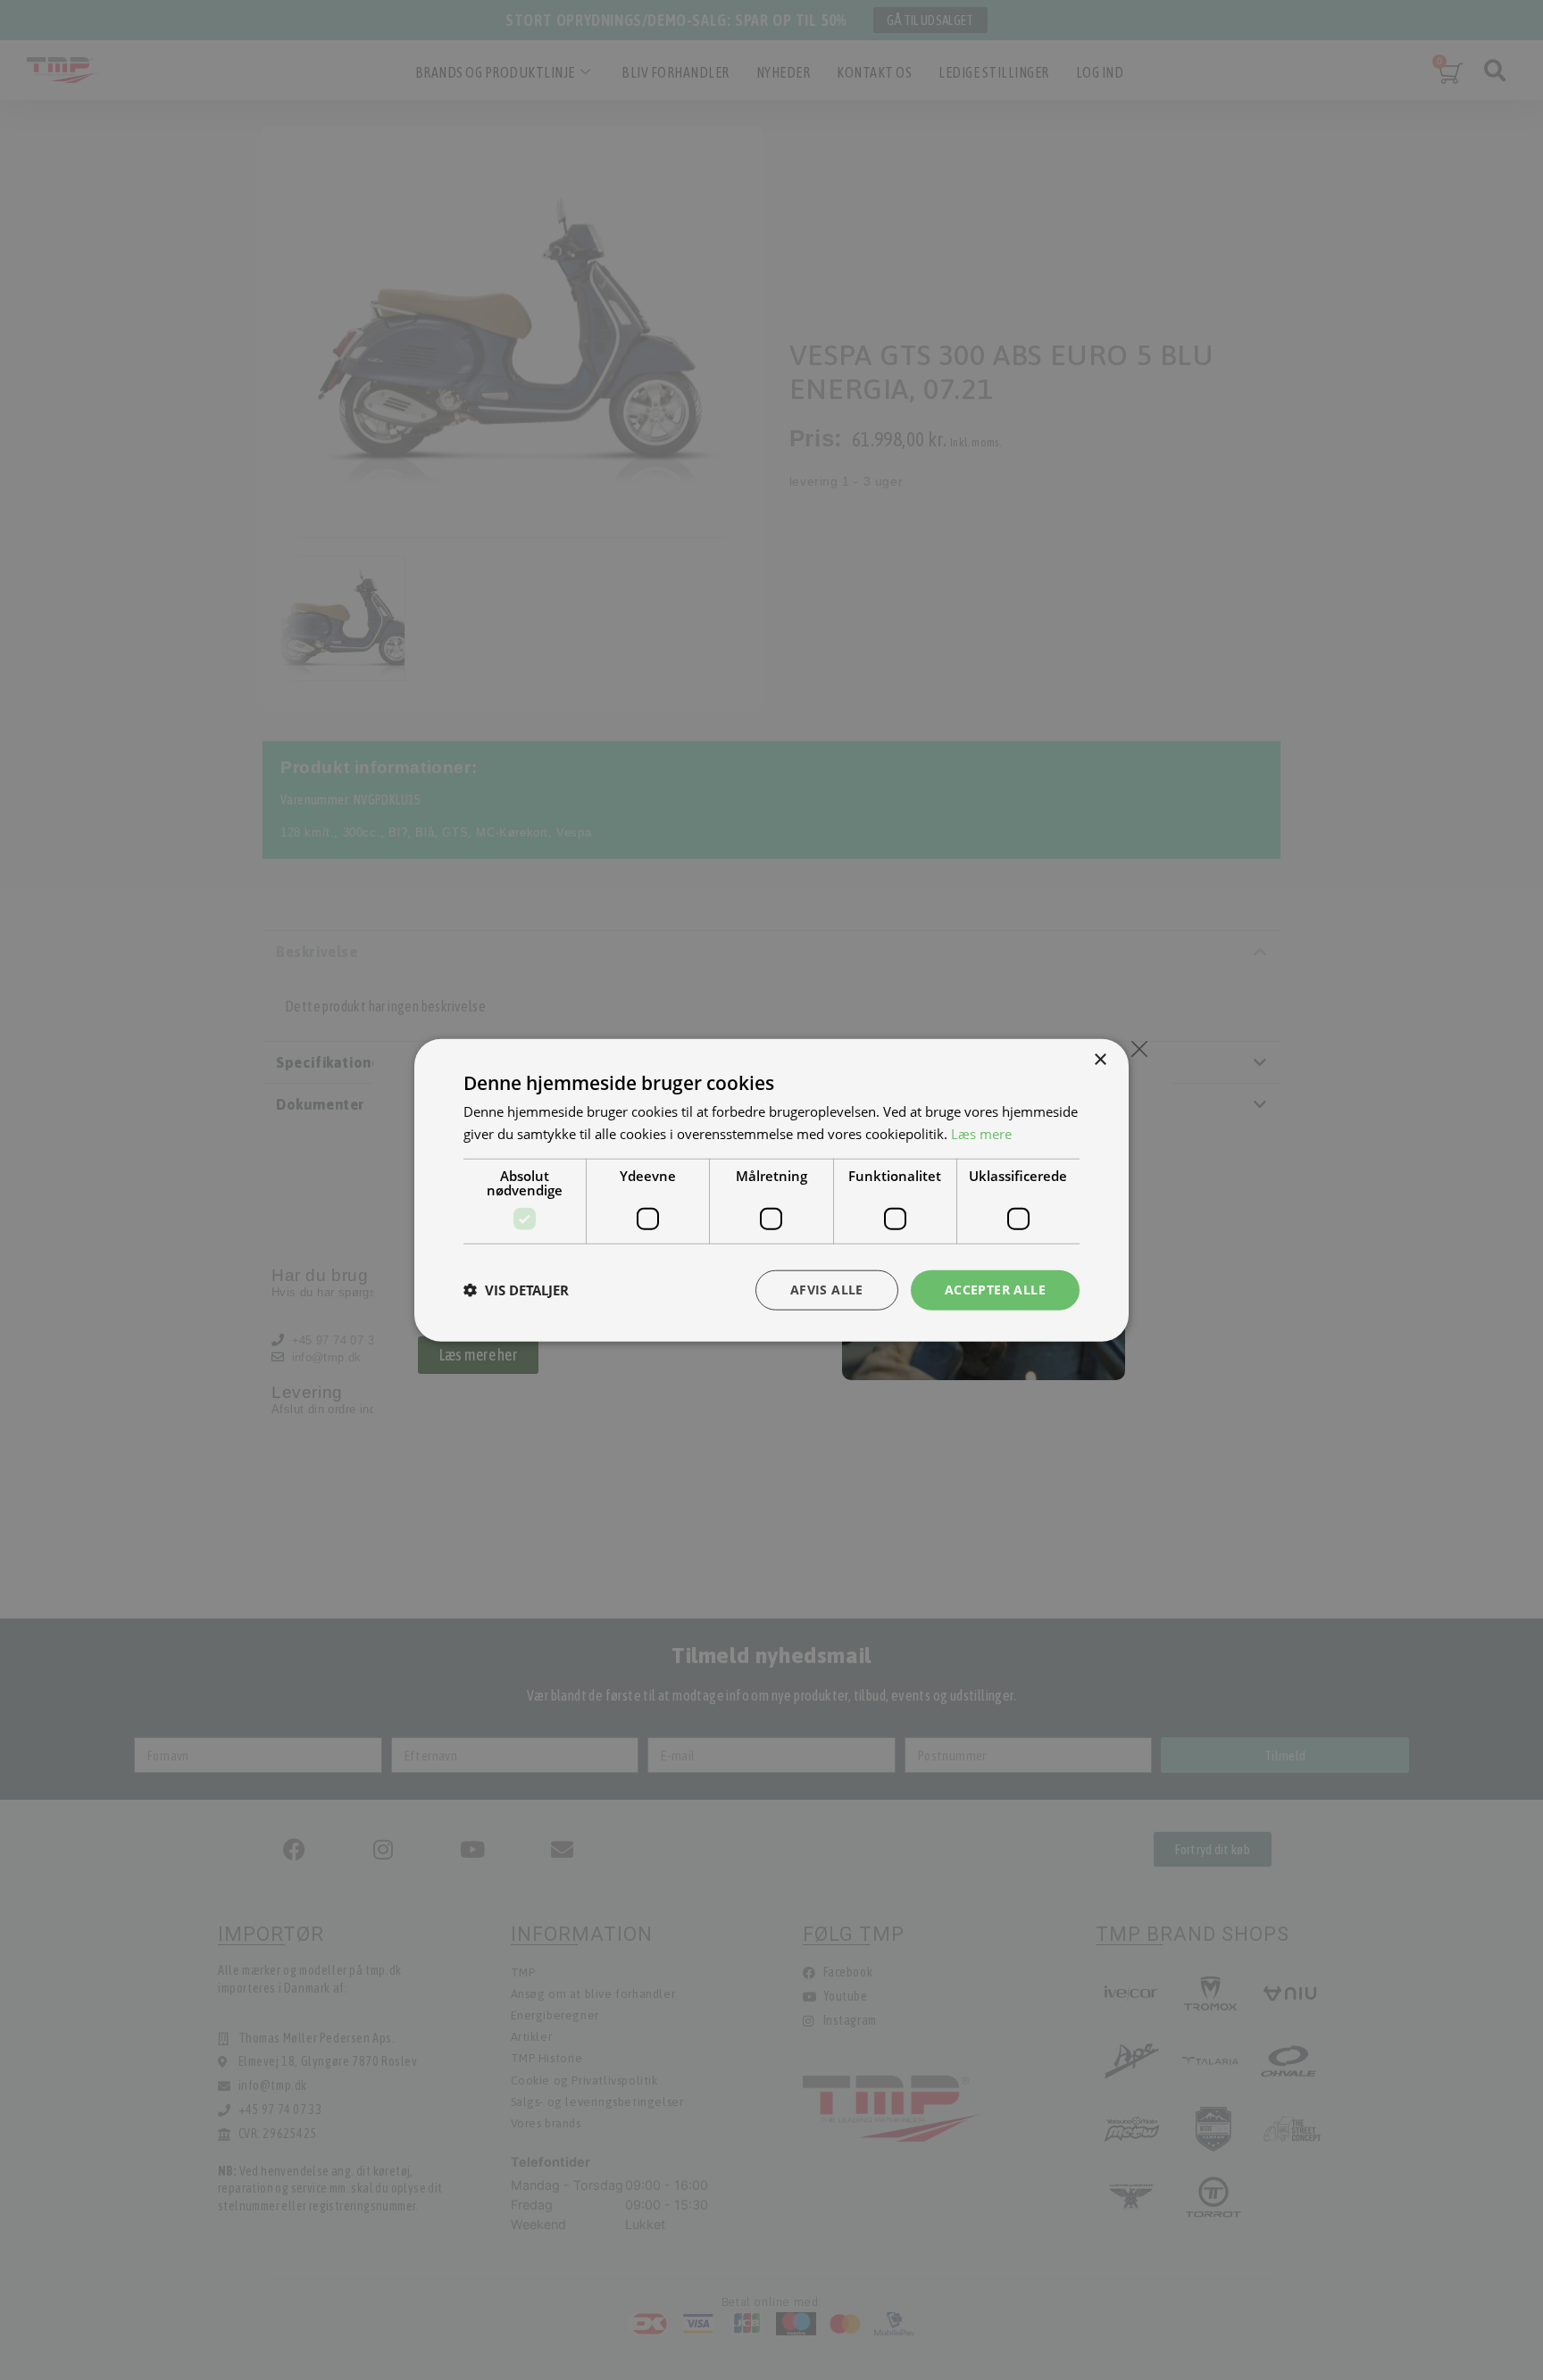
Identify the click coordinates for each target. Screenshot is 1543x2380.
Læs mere (981, 1134)
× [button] (1100, 1060)
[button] (516, 1290)
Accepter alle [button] (995, 1290)
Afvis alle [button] (827, 1290)
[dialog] (771, 1190)
